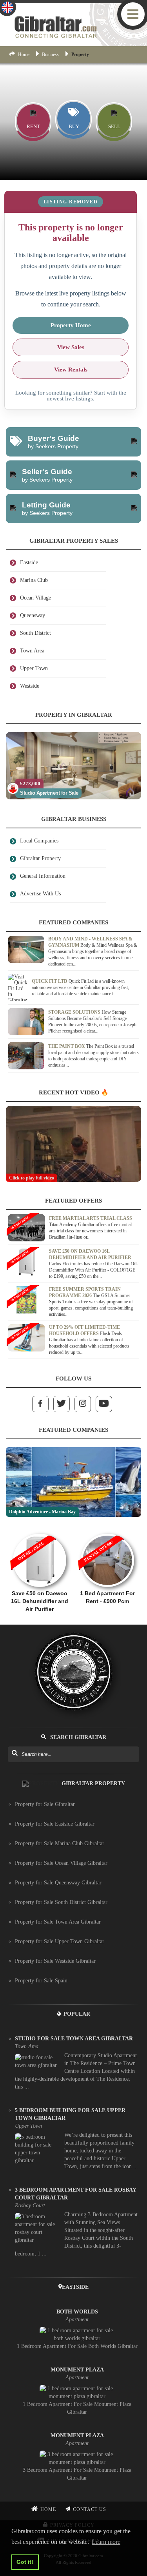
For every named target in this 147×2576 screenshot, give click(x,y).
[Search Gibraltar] (14, 1754)
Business (50, 54)
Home (24, 54)
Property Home (71, 325)
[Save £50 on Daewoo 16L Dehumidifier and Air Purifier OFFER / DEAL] (40, 1530)
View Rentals (71, 370)
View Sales (71, 347)
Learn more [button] (106, 2542)
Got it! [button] (25, 2562)
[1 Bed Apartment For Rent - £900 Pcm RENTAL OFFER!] (108, 1530)
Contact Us (90, 2509)
